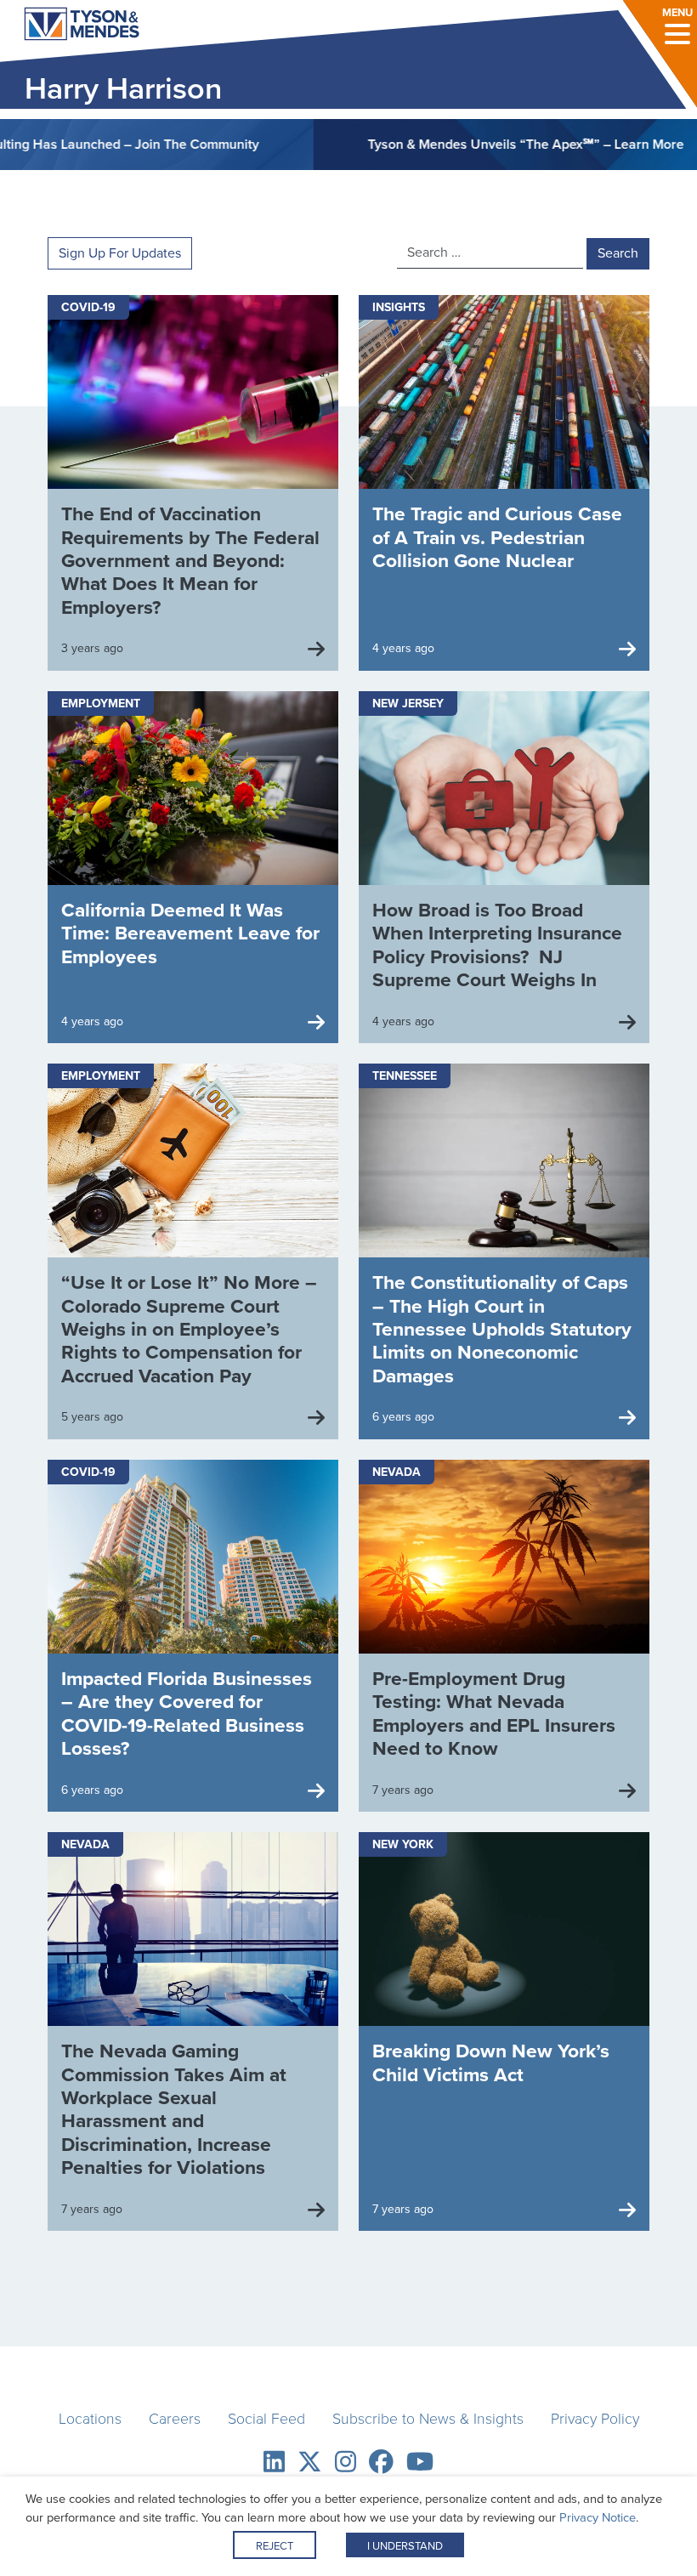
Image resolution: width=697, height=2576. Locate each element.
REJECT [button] (275, 2546)
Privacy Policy (595, 2419)
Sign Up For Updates (120, 253)
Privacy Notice (598, 2517)
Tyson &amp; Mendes (67, 25)
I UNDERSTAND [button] (405, 2546)
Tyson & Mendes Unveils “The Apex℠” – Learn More (465, 144)
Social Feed (266, 2419)
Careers (175, 2419)
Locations (90, 2419)
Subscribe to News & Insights (428, 2419)
